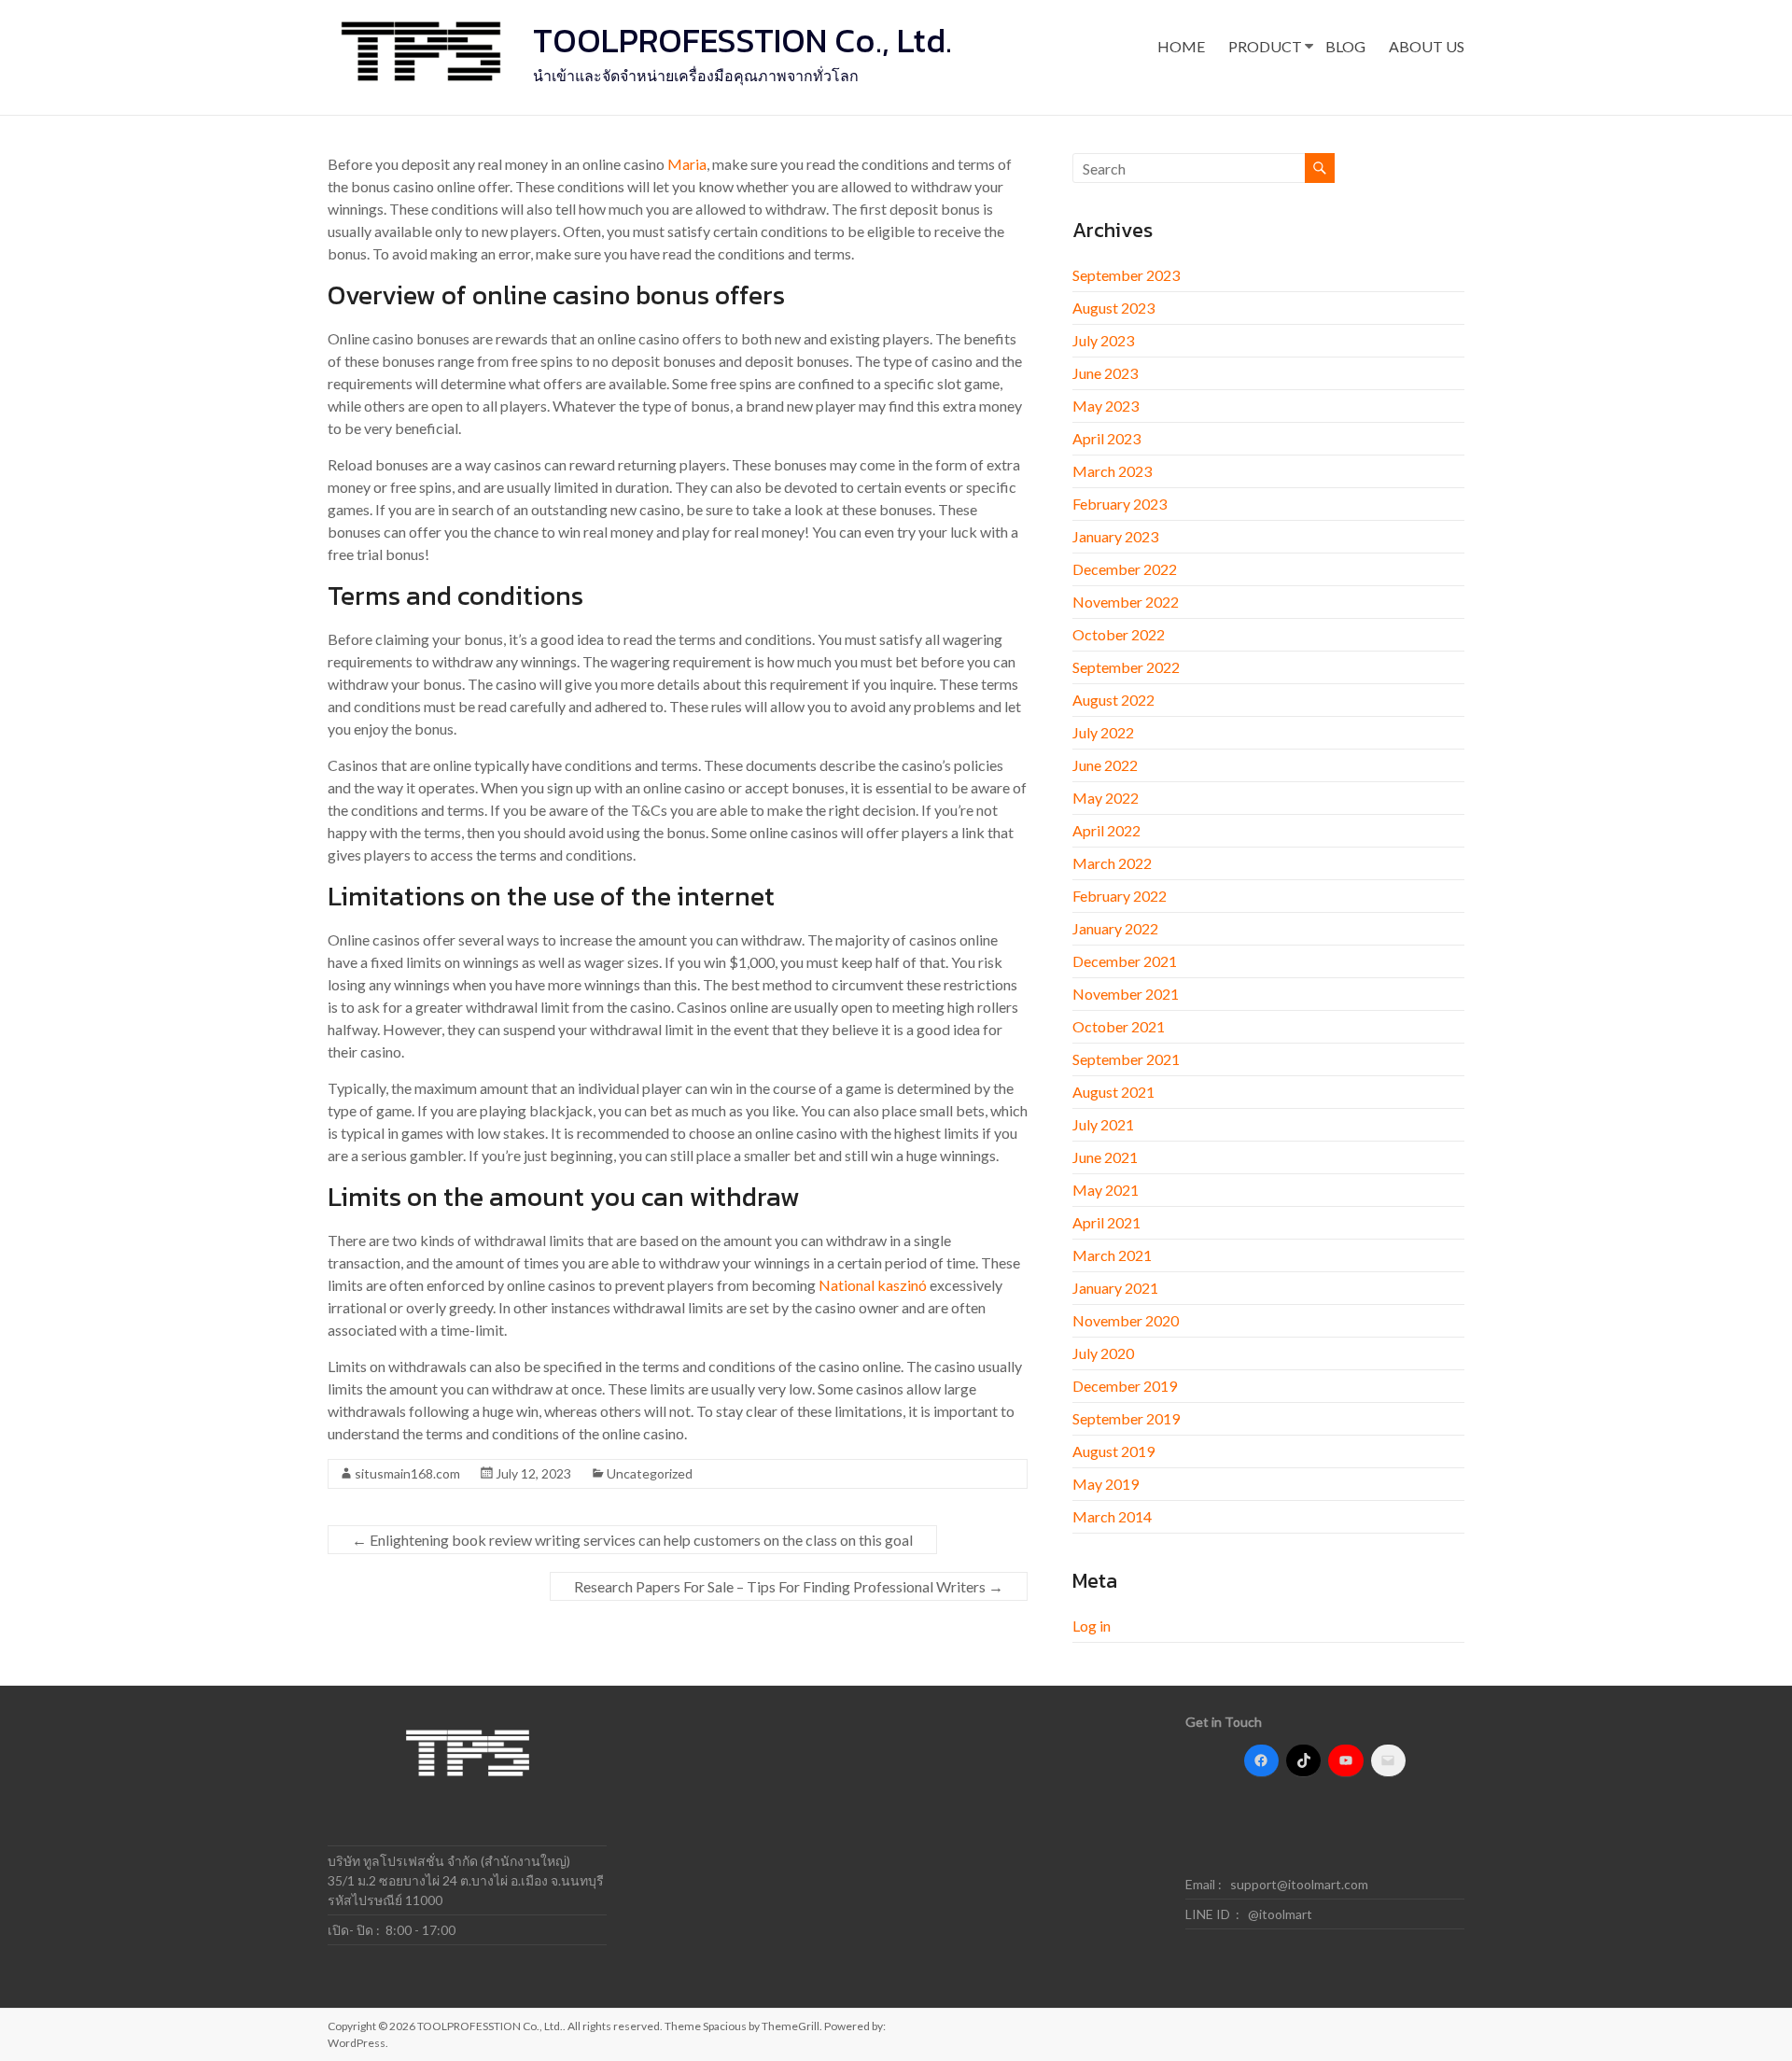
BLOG (1345, 46)
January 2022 (1115, 928)
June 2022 (1105, 765)
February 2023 (1120, 504)
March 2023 (1112, 471)
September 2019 (1126, 1418)
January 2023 (1115, 536)
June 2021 (1105, 1157)
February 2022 (1120, 896)
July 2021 (1103, 1124)
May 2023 (1106, 406)
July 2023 (1103, 340)
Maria (687, 164)
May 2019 (1106, 1484)
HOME (1181, 46)
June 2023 (1105, 373)
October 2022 (1119, 634)
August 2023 (1113, 308)
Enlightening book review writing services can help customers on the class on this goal (632, 1540)
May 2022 (1106, 798)
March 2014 (1112, 1516)
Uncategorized (650, 1473)
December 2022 (1125, 569)
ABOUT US (1427, 46)
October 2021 (1119, 1026)
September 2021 (1126, 1059)
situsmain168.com (407, 1473)
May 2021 (1106, 1190)
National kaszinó (873, 1285)
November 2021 (1126, 994)
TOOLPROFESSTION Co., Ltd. (742, 40)
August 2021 (1113, 1092)
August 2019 (1113, 1451)
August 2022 (1113, 700)
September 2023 (1126, 275)
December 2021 (1125, 961)
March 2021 (1112, 1255)
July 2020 (1103, 1353)
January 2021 (1115, 1288)
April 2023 (1106, 438)
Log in (1092, 1626)
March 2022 (1112, 863)
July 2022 (1103, 732)
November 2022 (1126, 602)
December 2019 (1125, 1386)
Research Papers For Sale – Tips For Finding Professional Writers (789, 1586)
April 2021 (1106, 1222)
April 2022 (1106, 830)
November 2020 (1126, 1320)
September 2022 (1126, 667)
